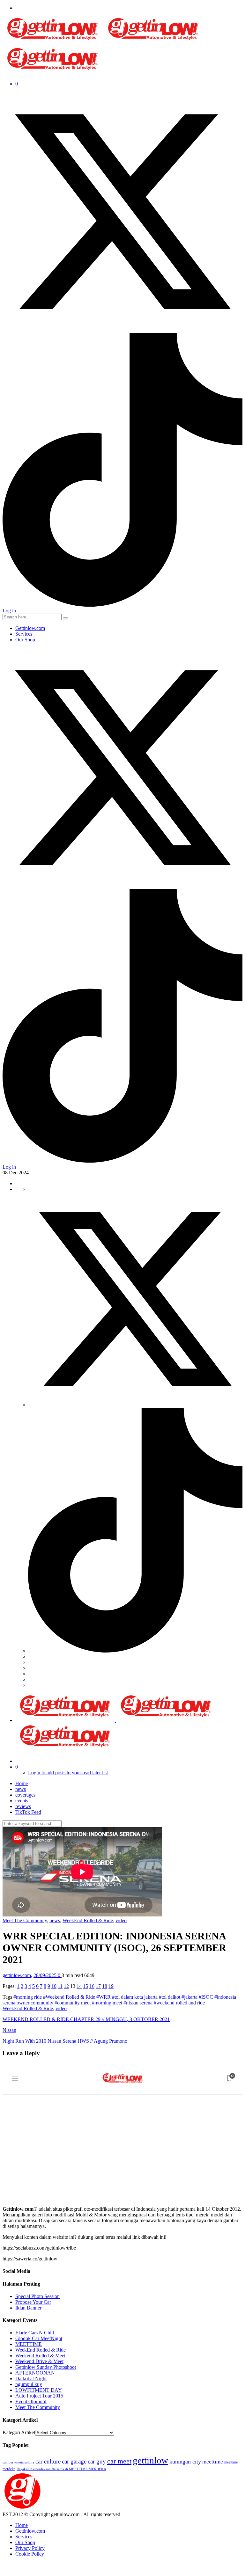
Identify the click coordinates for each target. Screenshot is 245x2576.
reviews (23, 1806)
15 (85, 1986)
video (121, 1920)
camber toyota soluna (18, 2462)
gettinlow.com (17, 1975)
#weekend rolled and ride (179, 2003)
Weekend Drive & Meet (39, 2361)
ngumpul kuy (29, 2384)
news (21, 1789)
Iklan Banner (28, 2308)
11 (60, 1986)
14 (79, 1986)
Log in (9, 611)
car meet (119, 2461)
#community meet (73, 2003)
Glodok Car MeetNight (39, 2338)
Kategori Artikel (19, 2432)
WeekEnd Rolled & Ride (88, 1920)
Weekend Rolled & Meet (40, 2356)
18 (105, 1986)
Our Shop (25, 640)
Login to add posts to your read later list (68, 1773)
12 (66, 1986)
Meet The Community (25, 1920)
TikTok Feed (28, 1812)
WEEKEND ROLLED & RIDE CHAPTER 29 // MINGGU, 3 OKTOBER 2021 (86, 2019)
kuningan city (185, 2462)
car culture (48, 2461)
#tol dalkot (170, 1997)
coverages (25, 1795)
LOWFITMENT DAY (39, 2390)
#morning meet (108, 2003)
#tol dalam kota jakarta (135, 1997)
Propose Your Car (33, 2302)
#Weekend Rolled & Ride (70, 1997)
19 (111, 1986)
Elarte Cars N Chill (35, 2333)
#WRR (104, 1997)
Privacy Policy (30, 2548)
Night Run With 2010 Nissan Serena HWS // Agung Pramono (65, 2041)
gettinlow (150, 2460)
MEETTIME (29, 2344)
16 (92, 1986)
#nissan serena (139, 2003)
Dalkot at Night (31, 2379)
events (22, 1801)
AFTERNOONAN (35, 2373)
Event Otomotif (31, 2401)
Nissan (9, 2030)
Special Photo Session (37, 2296)
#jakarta (190, 1997)
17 (98, 1986)
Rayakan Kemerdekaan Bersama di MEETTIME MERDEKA (61, 2469)
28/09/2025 (46, 1975)
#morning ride (28, 1997)
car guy (97, 2461)
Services (24, 634)
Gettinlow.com (30, 628)
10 (54, 1986)
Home (22, 1783)
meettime (213, 2462)
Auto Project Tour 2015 (39, 2396)
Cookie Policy (30, 2554)
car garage (74, 2461)
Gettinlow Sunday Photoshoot (46, 2367)
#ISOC (207, 1997)
